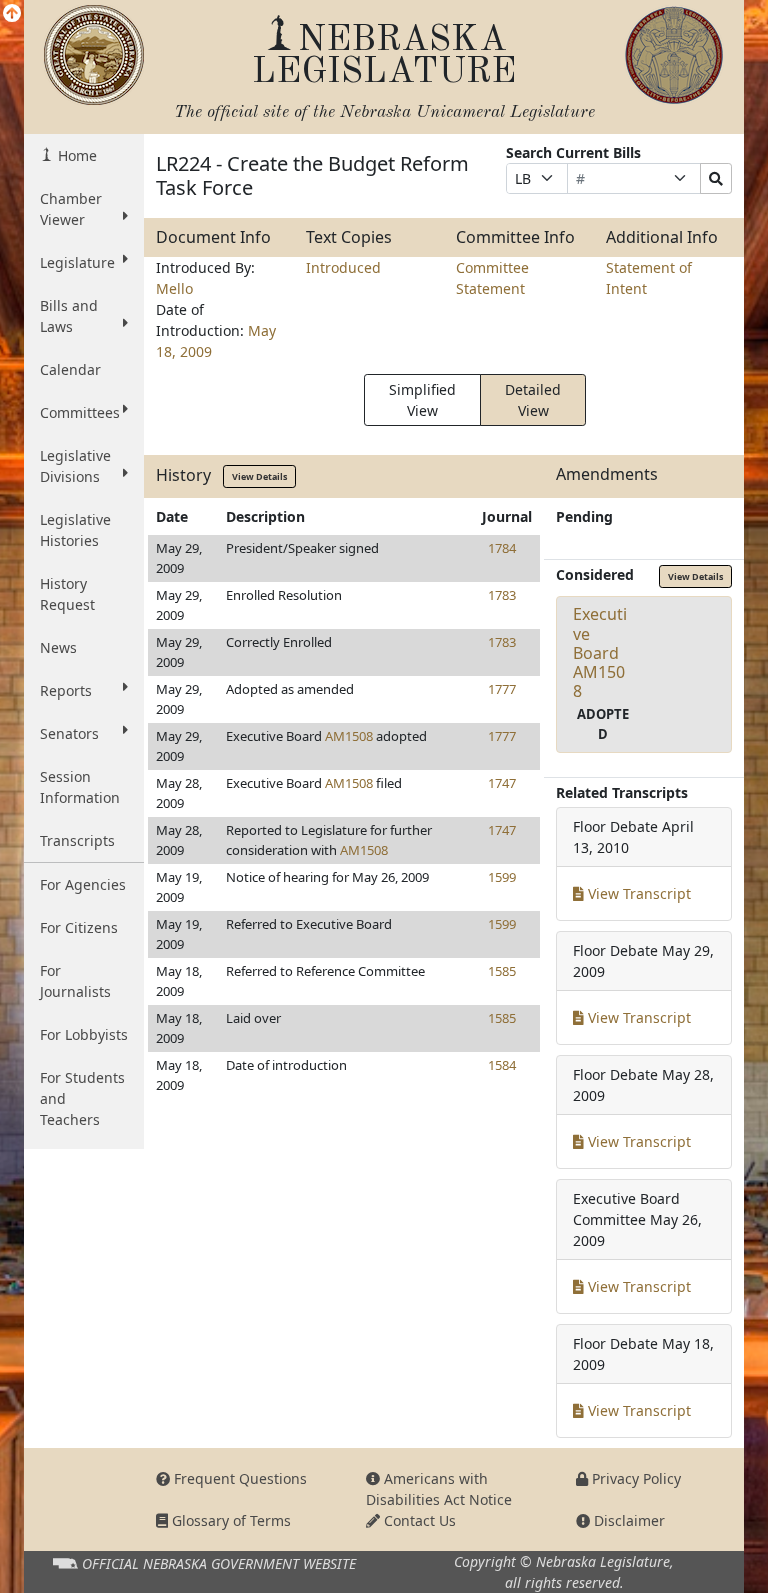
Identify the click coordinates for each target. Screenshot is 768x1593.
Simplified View (422, 400)
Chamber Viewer (71, 209)
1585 (502, 971)
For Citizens (79, 927)
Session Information (80, 787)
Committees (80, 412)
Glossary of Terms (229, 1520)
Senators (69, 733)
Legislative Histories (75, 530)
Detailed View (533, 400)
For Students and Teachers (82, 1098)
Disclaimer (627, 1520)
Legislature (77, 262)
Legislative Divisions (75, 466)
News (58, 647)
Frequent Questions (238, 1478)
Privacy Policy (634, 1478)
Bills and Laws (69, 316)
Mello (174, 288)
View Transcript (637, 893)
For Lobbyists (84, 1034)
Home (75, 155)
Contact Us (418, 1520)
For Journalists (75, 981)
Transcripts (77, 840)
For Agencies (83, 884)
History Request (67, 594)
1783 (502, 595)
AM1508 (349, 736)
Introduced (343, 267)
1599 (502, 877)
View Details (259, 476)
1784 (502, 548)
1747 (502, 783)
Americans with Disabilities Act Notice (439, 1489)
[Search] (716, 178)
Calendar (70, 369)
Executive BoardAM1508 (600, 652)
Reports (66, 690)
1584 (502, 1065)
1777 (502, 689)
